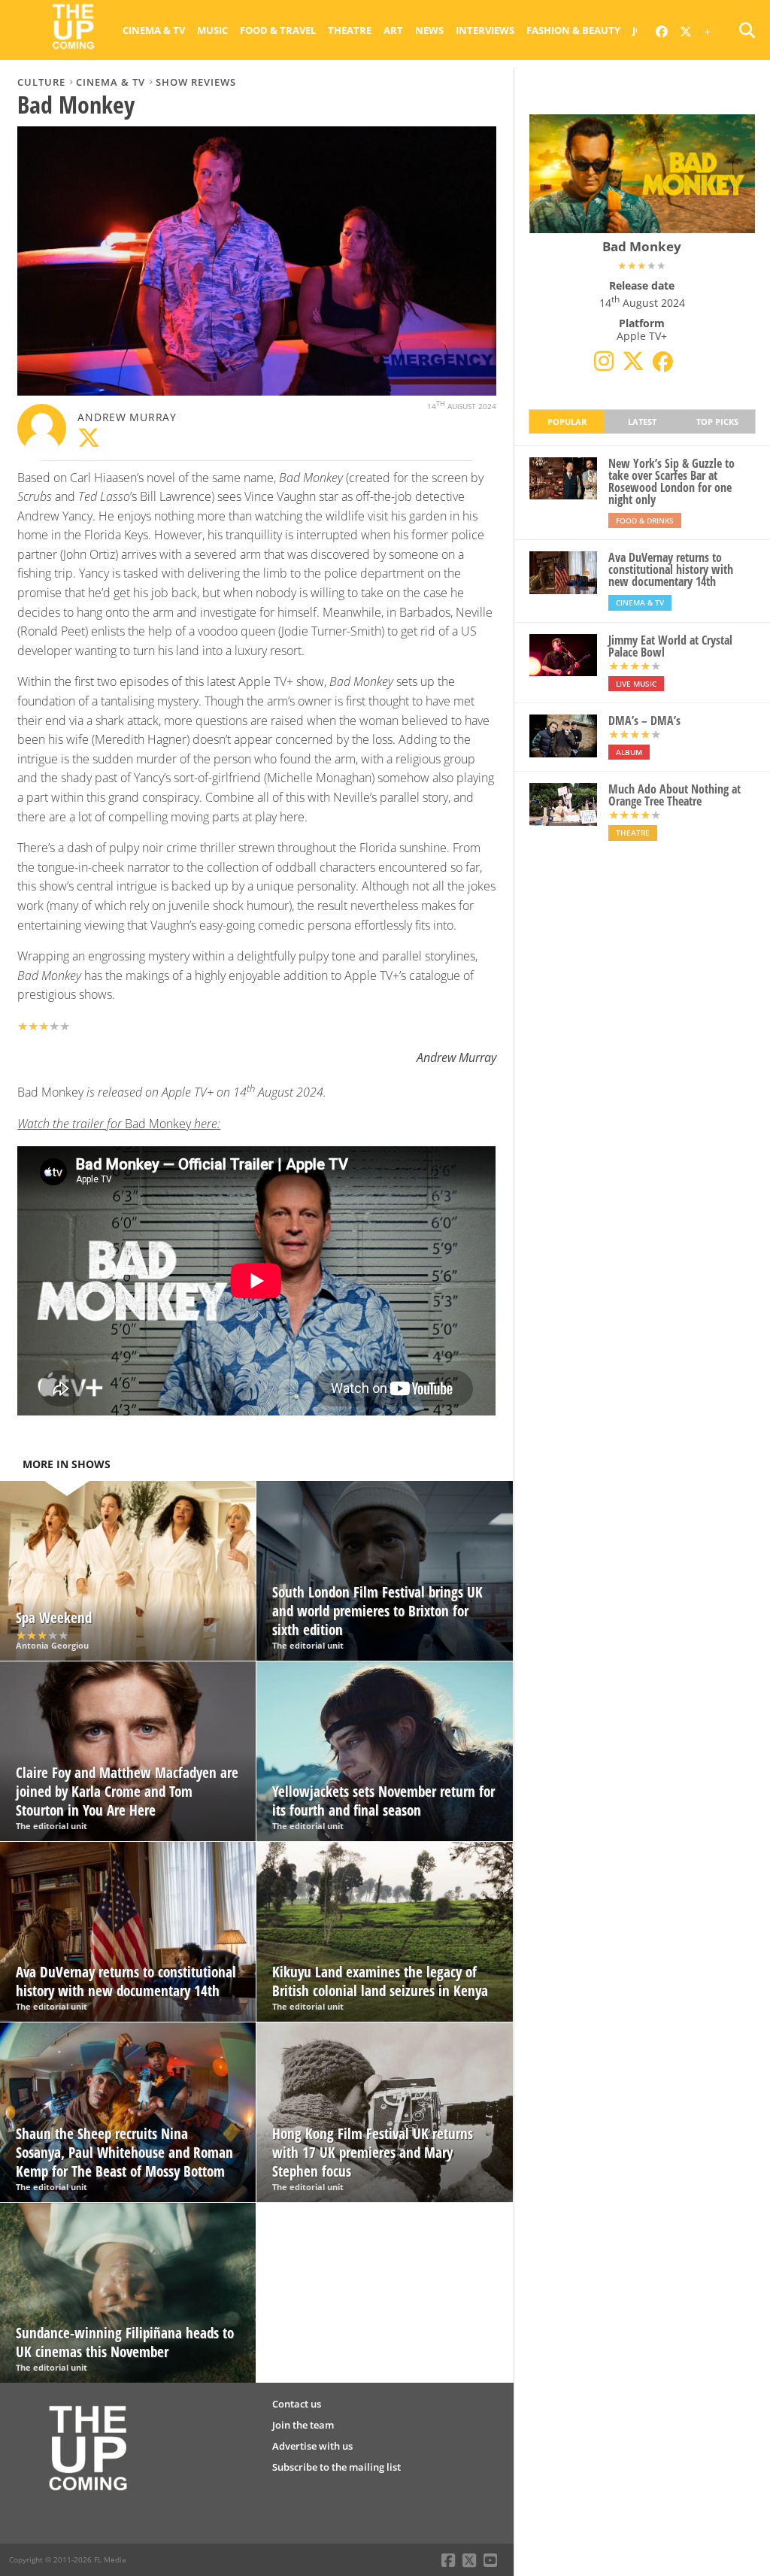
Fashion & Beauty (573, 30)
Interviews (485, 30)
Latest (642, 422)
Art (393, 30)
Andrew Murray (127, 417)
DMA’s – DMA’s (644, 721)
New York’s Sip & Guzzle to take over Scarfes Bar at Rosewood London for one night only (671, 481)
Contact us (297, 2404)
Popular (567, 422)
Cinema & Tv (154, 30)
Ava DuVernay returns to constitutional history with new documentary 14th (671, 569)
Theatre (350, 30)
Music (212, 30)
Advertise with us (312, 2446)
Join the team (303, 2425)
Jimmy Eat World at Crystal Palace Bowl (670, 646)
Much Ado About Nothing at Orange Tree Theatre (675, 795)
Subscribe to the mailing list (336, 2467)
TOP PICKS (717, 422)
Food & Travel (278, 30)
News (429, 30)
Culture (41, 82)
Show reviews (196, 82)
